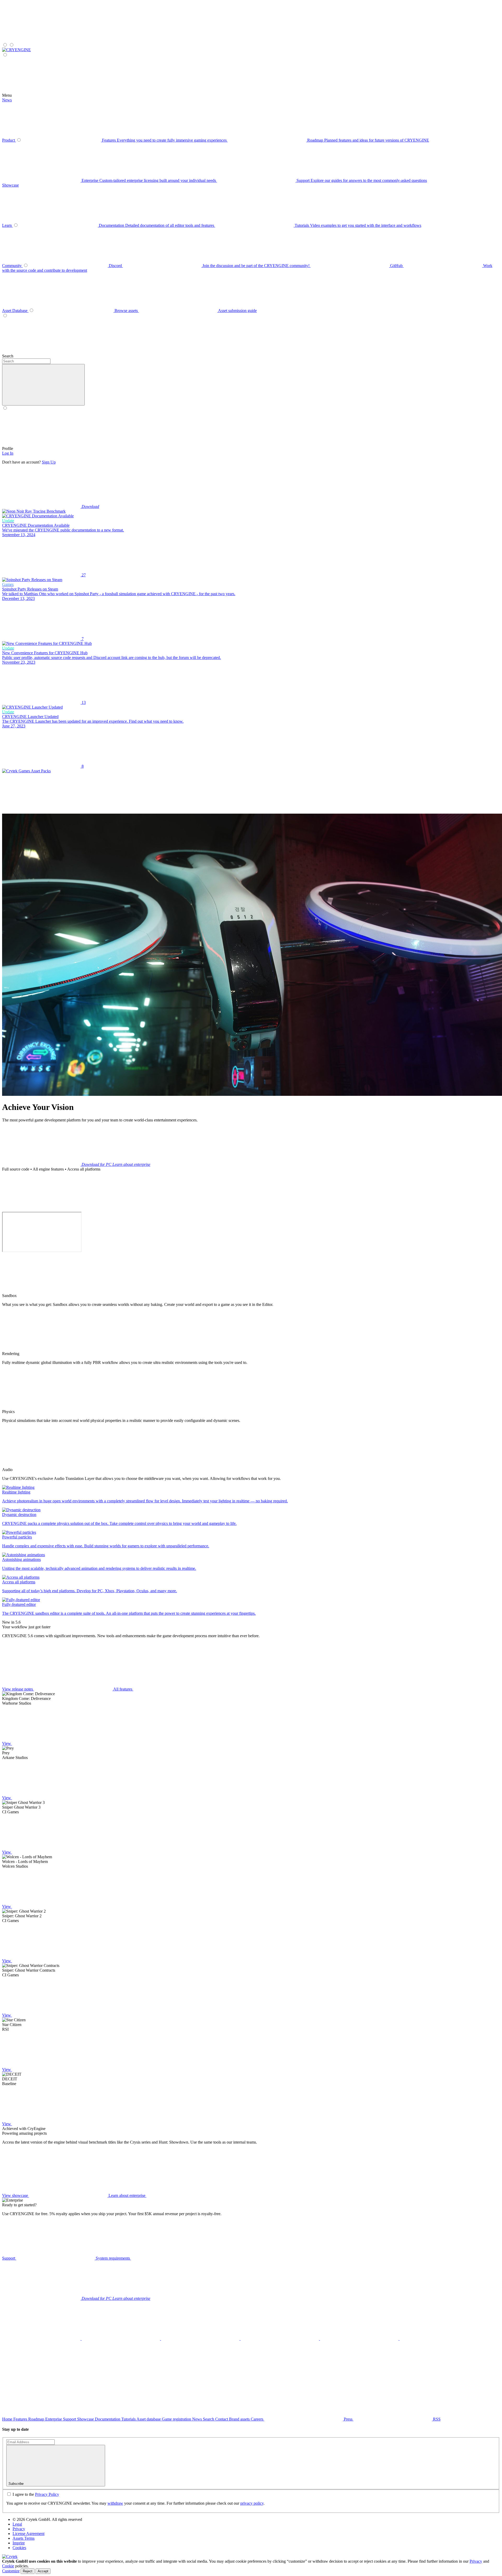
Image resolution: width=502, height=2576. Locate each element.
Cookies (19, 2548)
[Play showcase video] (41, 1209)
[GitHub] (360, 2339)
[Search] (133, 356)
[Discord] (439, 2339)
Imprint (19, 2543)
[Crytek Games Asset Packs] (26, 771)
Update (8, 521)
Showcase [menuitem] (10, 185)
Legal (17, 2524)
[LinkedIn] (201, 2339)
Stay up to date (15, 2429)
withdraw (115, 2503)
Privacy (19, 2529)
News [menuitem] (7, 100)
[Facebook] (121, 2339)
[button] (43, 385)
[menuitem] (16, 50)
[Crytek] (10, 2557)
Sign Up (49, 462)
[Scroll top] (41, 2379)
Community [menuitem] (12, 266)
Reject (28, 2571)
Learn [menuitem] (7, 225)
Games (8, 584)
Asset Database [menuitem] (15, 311)
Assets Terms (24, 2538)
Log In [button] (8, 453)
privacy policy (252, 2503)
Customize (11, 2571)
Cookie (8, 2566)
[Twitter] (42, 2339)
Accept (43, 2571)
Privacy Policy (47, 2494)
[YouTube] (280, 2339)
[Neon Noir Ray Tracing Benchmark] (34, 511)
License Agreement (28, 2534)
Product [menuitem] (9, 140)
